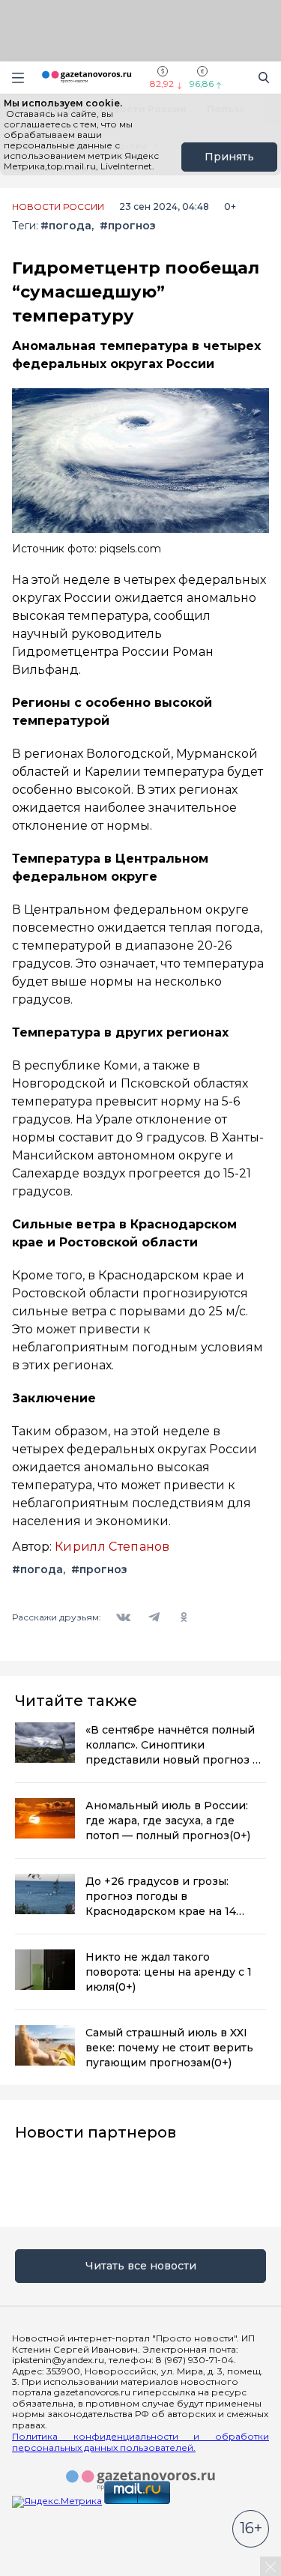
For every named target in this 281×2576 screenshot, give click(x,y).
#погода (66, 226)
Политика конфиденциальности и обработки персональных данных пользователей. (140, 2442)
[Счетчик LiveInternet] (45, 2570)
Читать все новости (141, 2266)
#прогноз (127, 226)
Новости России (58, 207)
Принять (229, 157)
